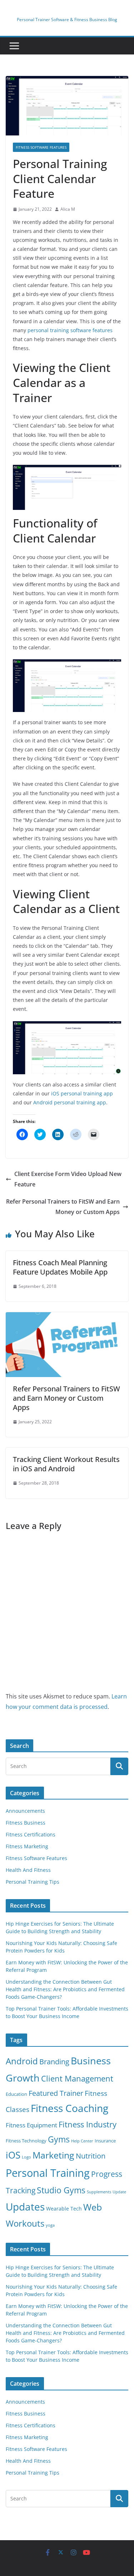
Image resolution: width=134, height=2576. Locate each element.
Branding (54, 2062)
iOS (13, 2155)
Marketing (53, 2155)
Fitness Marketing (27, 1846)
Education (16, 2094)
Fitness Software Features (41, 147)
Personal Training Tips (33, 1882)
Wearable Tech (64, 2209)
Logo (26, 2157)
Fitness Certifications (31, 1834)
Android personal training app (70, 1102)
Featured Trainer (56, 2093)
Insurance (105, 2141)
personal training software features (70, 330)
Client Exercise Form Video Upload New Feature (68, 1179)
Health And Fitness (28, 1870)
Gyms (59, 2139)
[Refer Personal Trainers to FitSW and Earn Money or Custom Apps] (67, 1317)
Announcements (25, 1811)
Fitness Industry (88, 2124)
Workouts (25, 2223)
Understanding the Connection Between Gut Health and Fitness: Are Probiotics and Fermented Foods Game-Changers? (65, 1989)
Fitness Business (26, 1823)
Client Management (77, 2078)
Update (119, 2192)
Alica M (68, 209)
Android (22, 2061)
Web (93, 2207)
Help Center (82, 2141)
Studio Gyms (61, 2190)
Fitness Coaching (70, 2108)
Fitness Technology (26, 2141)
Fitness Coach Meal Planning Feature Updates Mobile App (60, 1267)
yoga (50, 2225)
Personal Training (48, 2173)
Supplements (99, 2192)
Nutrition (91, 2156)
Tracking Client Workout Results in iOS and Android (66, 1464)
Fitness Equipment (31, 2125)
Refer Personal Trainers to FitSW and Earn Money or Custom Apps (63, 1207)
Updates (25, 2207)
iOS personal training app (82, 1093)
